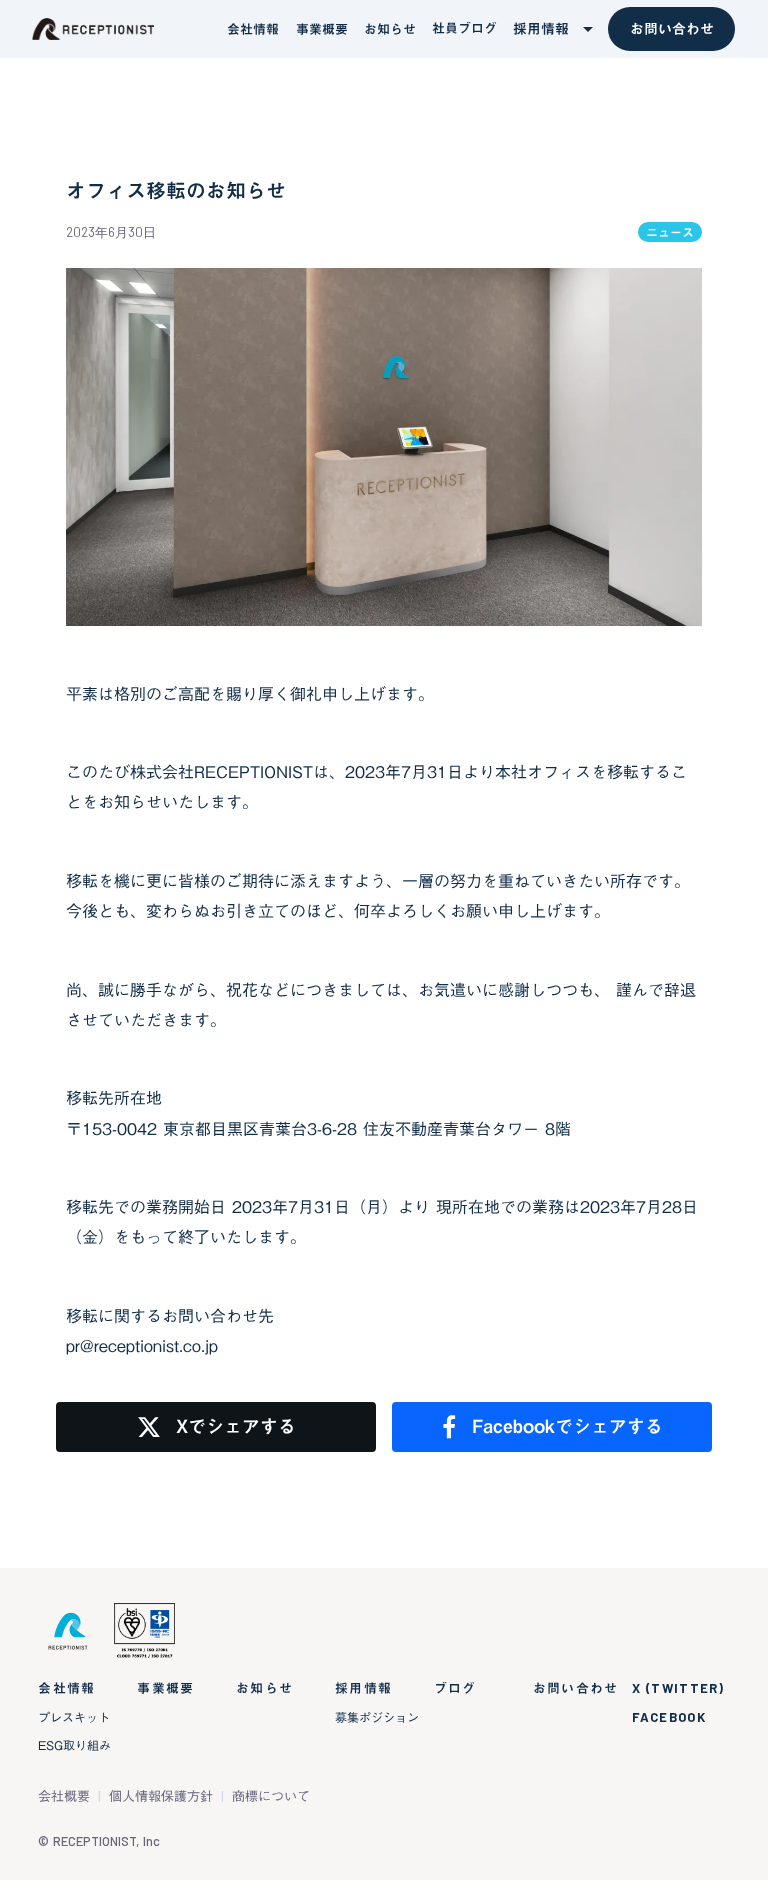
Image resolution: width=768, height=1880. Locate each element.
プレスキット (74, 1717)
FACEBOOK (669, 1717)
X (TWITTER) (678, 1688)
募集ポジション (377, 1717)
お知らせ (264, 1688)
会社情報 (66, 1688)
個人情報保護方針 (161, 1796)
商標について (271, 1796)
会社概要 (64, 1796)
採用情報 (363, 1688)
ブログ (455, 1688)
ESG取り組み (74, 1745)
